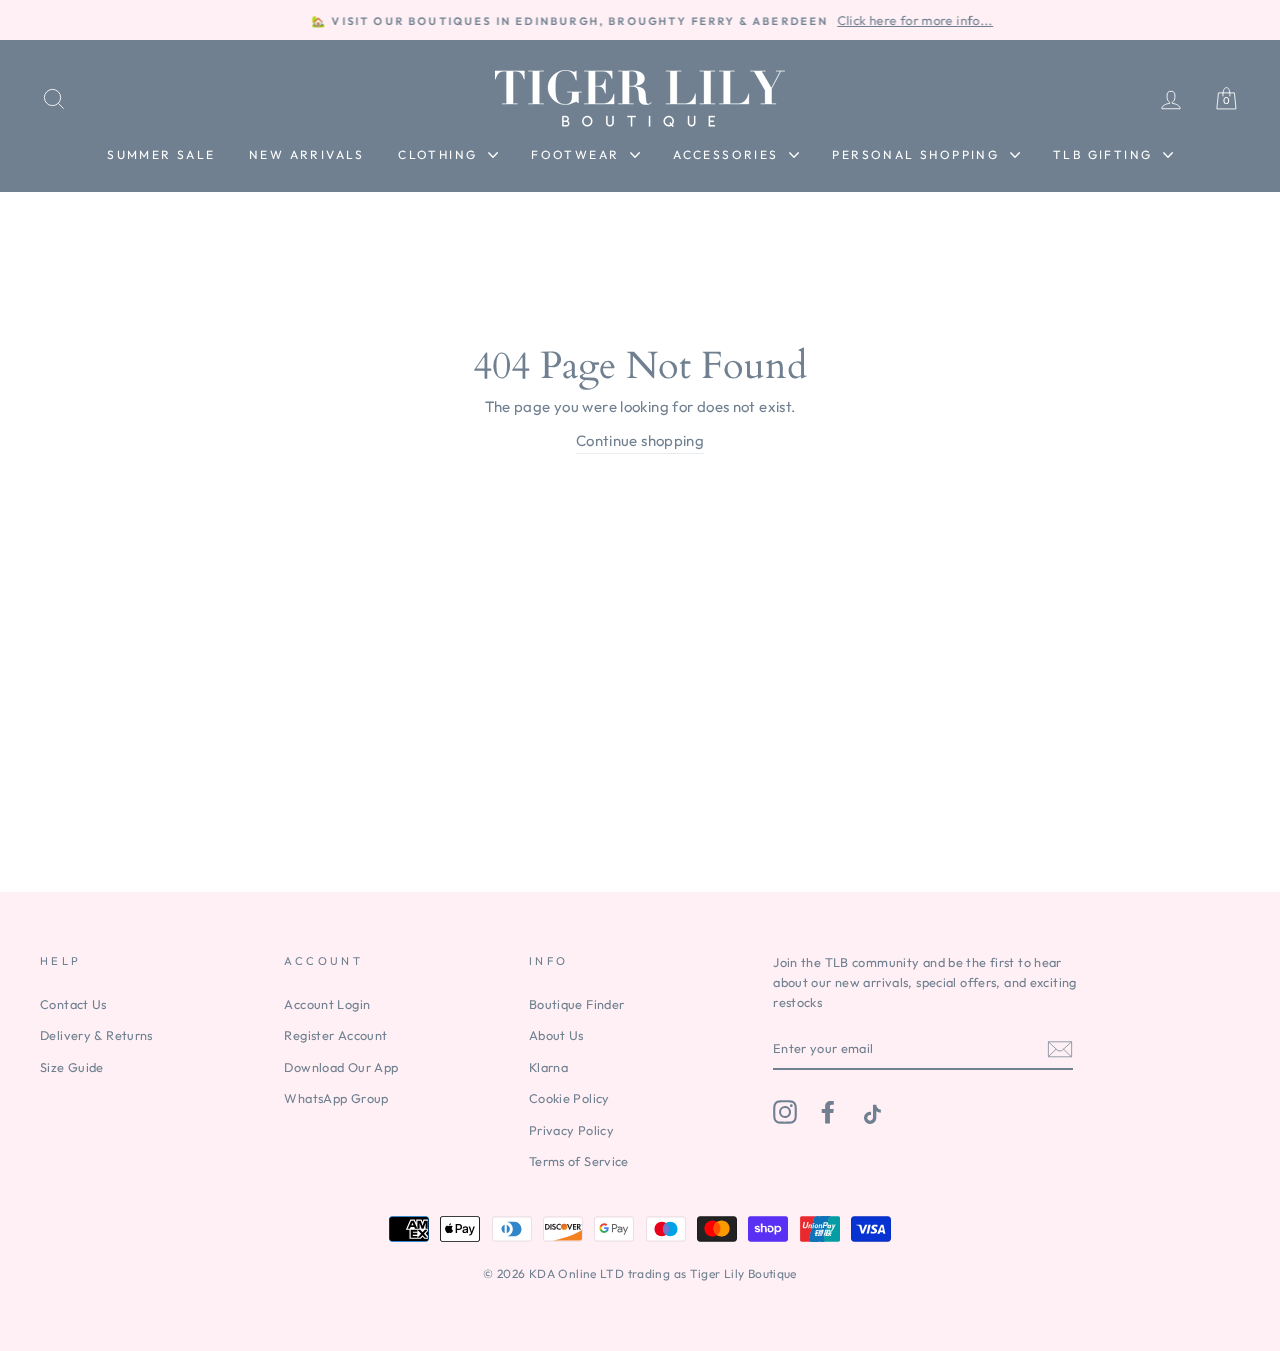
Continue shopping (640, 440)
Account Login (327, 1004)
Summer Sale (161, 154)
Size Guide (72, 1067)
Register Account (335, 1035)
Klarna (548, 1067)
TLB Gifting (1105, 154)
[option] (640, 20)
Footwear (578, 154)
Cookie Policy (569, 1098)
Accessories (728, 154)
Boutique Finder (577, 1004)
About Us (556, 1035)
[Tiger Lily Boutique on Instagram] (785, 1112)
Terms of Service (579, 1161)
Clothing (440, 154)
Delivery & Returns (96, 1035)
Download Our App (341, 1067)
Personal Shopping (918, 154)
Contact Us (73, 1004)
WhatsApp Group (336, 1098)
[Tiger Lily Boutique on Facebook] (828, 1112)
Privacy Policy (571, 1130)
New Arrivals (307, 154)
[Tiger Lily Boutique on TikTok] (870, 1112)
